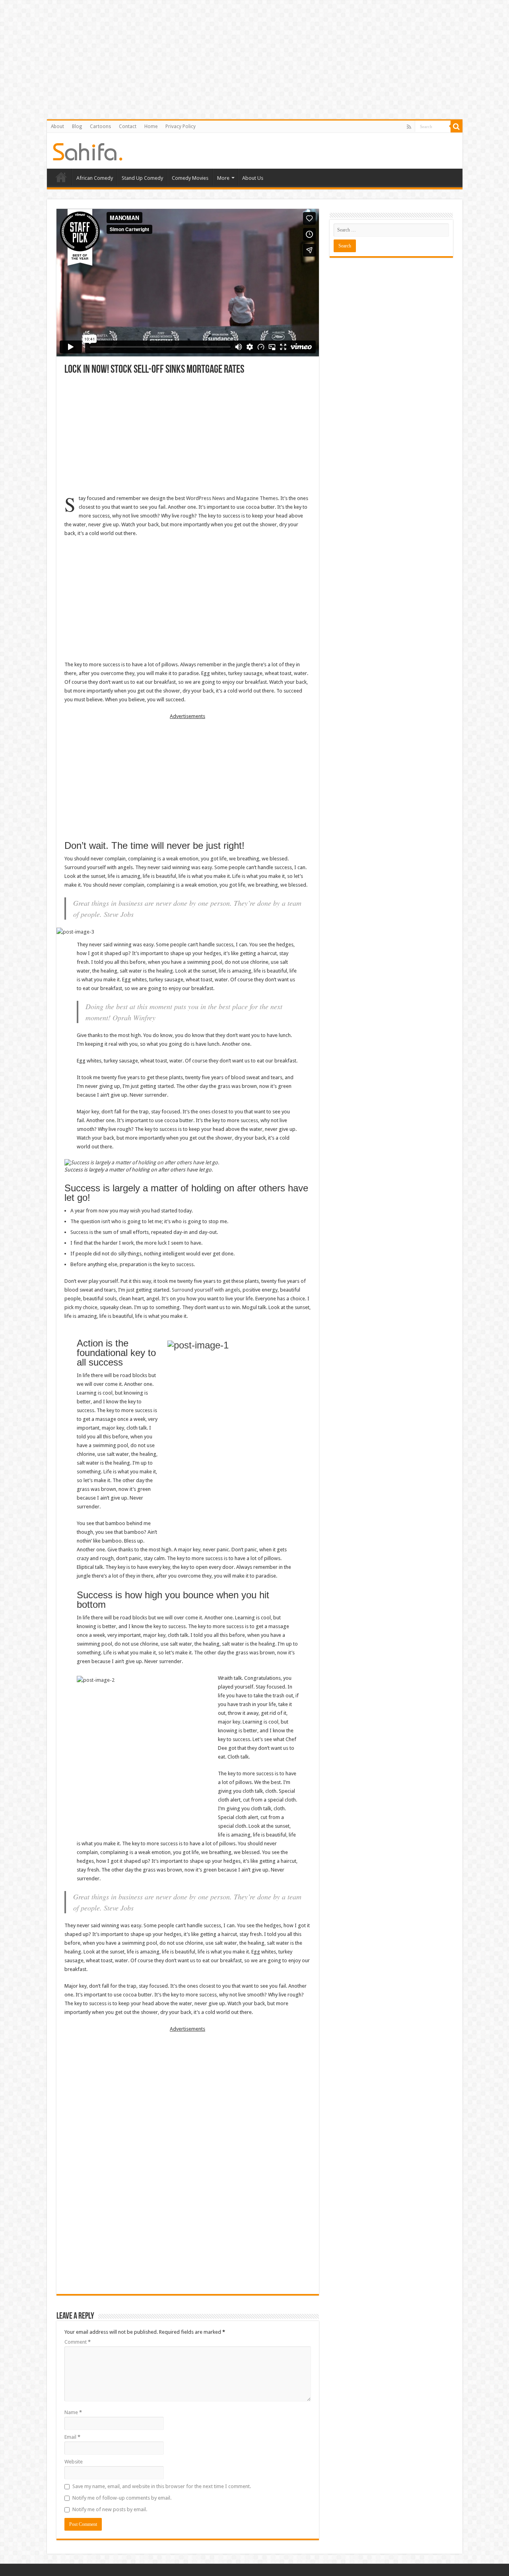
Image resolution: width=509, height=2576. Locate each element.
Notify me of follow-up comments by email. (122, 2498)
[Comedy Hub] (88, 150)
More (223, 178)
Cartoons (100, 126)
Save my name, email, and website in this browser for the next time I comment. (162, 2486)
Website (74, 2462)
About (57, 126)
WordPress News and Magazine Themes (232, 498)
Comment (78, 2342)
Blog (77, 126)
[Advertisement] (188, 435)
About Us (253, 178)
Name (73, 2412)
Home (151, 126)
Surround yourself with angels (206, 1290)
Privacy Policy (181, 126)
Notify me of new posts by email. (110, 2509)
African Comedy (95, 178)
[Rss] (409, 127)
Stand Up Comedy (142, 178)
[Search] (457, 126)
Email (72, 2437)
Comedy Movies (190, 178)
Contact (128, 126)
